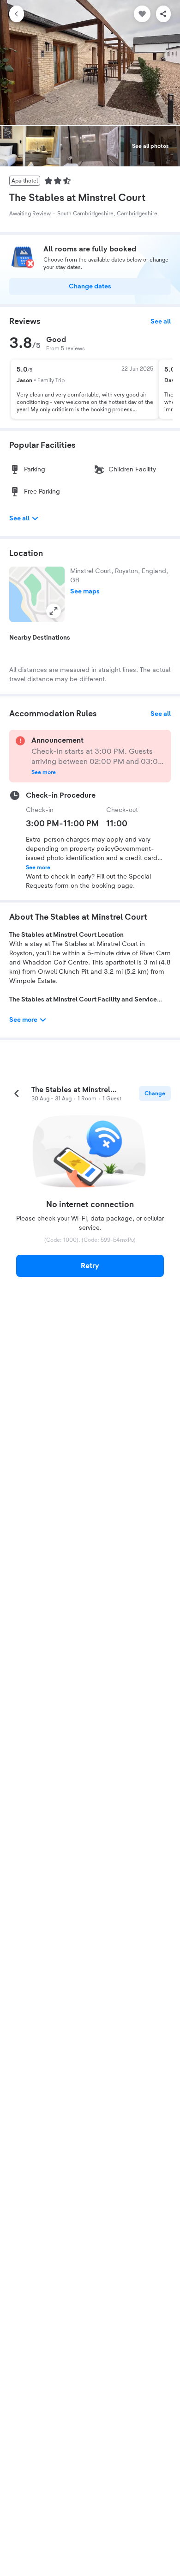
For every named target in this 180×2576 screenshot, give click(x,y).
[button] (37, 594)
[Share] (163, 14)
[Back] (17, 14)
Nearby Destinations (40, 638)
